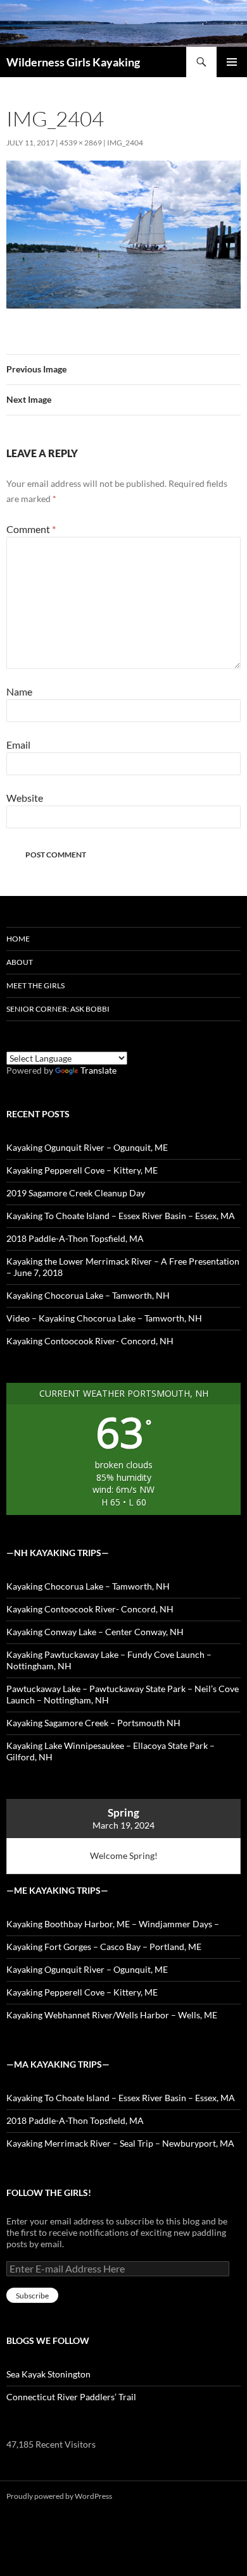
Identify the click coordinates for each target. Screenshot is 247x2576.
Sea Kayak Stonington (48, 2374)
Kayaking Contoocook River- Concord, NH (90, 1341)
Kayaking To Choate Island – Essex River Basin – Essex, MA (121, 1216)
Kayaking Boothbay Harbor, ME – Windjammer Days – (113, 1924)
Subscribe (32, 2296)
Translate (98, 1070)
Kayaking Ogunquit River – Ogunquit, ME (87, 1147)
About (20, 962)
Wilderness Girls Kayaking (73, 62)
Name (19, 691)
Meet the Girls (35, 985)
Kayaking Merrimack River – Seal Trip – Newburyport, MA (120, 2143)
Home (18, 939)
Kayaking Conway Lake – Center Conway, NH (95, 1632)
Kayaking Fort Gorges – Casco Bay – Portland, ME (104, 1947)
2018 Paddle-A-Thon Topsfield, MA (75, 1238)
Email (18, 745)
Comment (31, 529)
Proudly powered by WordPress (59, 2496)
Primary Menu (232, 62)
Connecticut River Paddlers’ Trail (71, 2397)
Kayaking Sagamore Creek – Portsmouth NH (93, 1723)
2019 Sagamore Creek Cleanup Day (76, 1193)
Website (25, 798)
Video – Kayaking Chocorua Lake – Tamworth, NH (104, 1318)
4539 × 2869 (81, 143)
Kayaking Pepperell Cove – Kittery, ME (82, 1170)
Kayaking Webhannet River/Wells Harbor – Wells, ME (112, 2015)
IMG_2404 (125, 143)
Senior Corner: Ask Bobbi (58, 1009)
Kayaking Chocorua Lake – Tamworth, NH (88, 1295)
